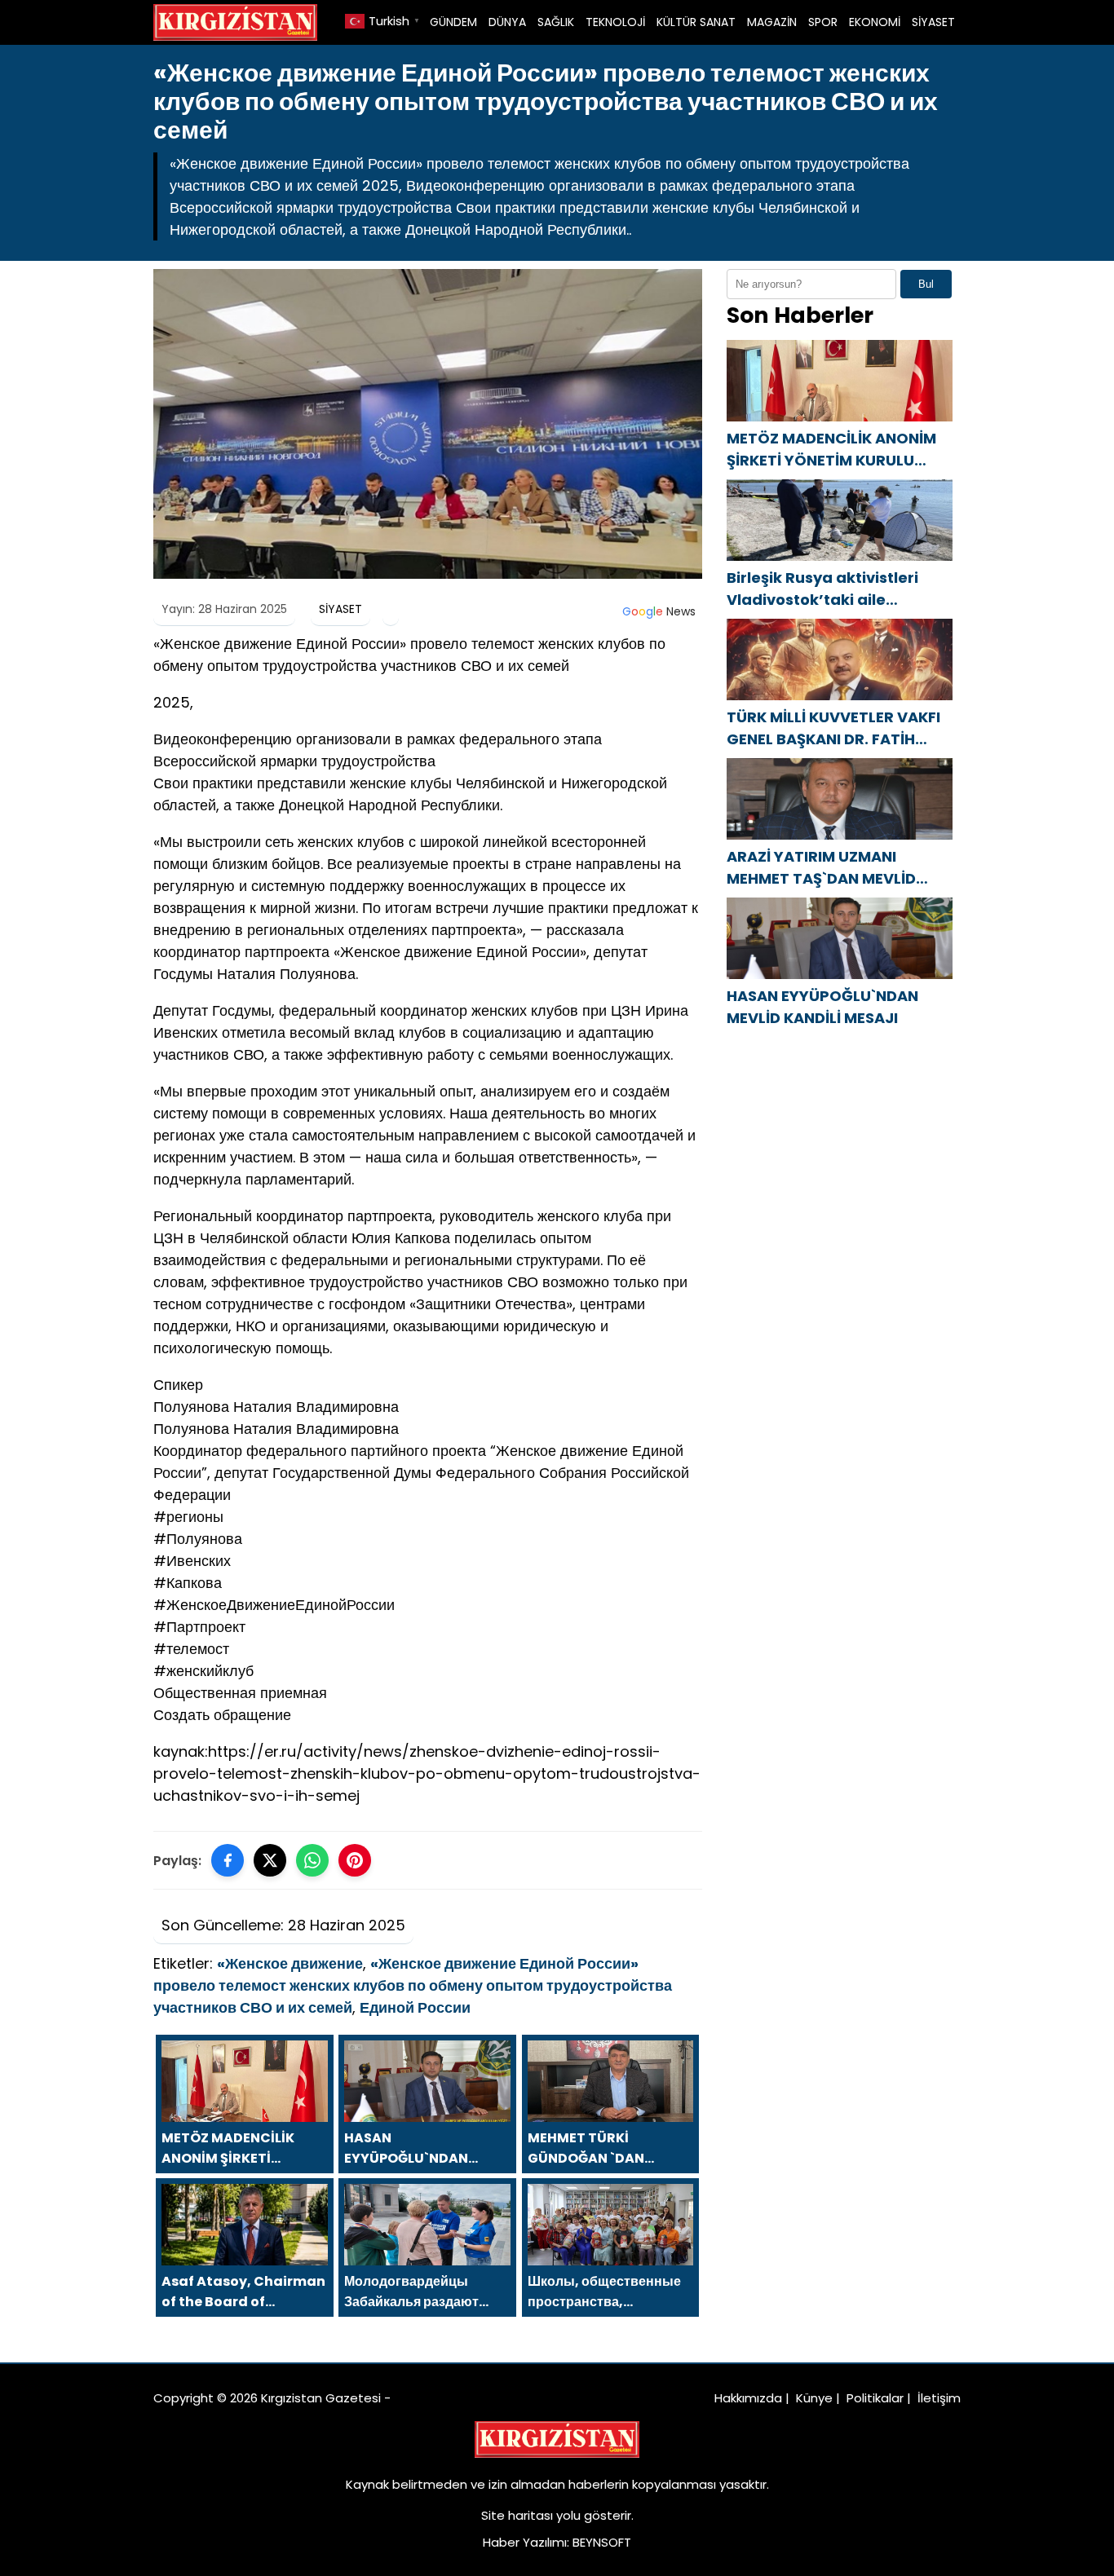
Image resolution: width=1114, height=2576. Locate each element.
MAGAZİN (772, 22)
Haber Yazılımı (525, 2542)
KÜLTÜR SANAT (696, 22)
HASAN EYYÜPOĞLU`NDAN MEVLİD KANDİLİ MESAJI (822, 1007)
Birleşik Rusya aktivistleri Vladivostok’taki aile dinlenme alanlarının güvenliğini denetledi (822, 589)
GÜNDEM (453, 22)
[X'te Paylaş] (270, 1860)
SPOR (823, 22)
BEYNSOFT (602, 2542)
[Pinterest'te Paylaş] (355, 1860)
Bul (926, 284)
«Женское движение (290, 1963)
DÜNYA (507, 22)
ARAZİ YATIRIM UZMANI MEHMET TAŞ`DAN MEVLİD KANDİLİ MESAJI (821, 868)
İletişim (939, 2398)
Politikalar (875, 2398)
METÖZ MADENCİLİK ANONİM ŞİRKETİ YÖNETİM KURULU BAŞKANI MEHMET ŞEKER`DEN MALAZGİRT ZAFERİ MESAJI (833, 450)
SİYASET (933, 22)
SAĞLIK (556, 22)
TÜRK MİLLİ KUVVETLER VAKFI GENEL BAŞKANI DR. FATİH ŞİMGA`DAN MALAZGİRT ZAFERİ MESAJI (833, 728)
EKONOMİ (875, 22)
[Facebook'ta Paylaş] (228, 1860)
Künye (814, 2398)
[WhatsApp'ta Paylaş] (312, 1860)
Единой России (415, 2007)
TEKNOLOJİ (615, 22)
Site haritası (517, 2515)
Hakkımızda (748, 2398)
